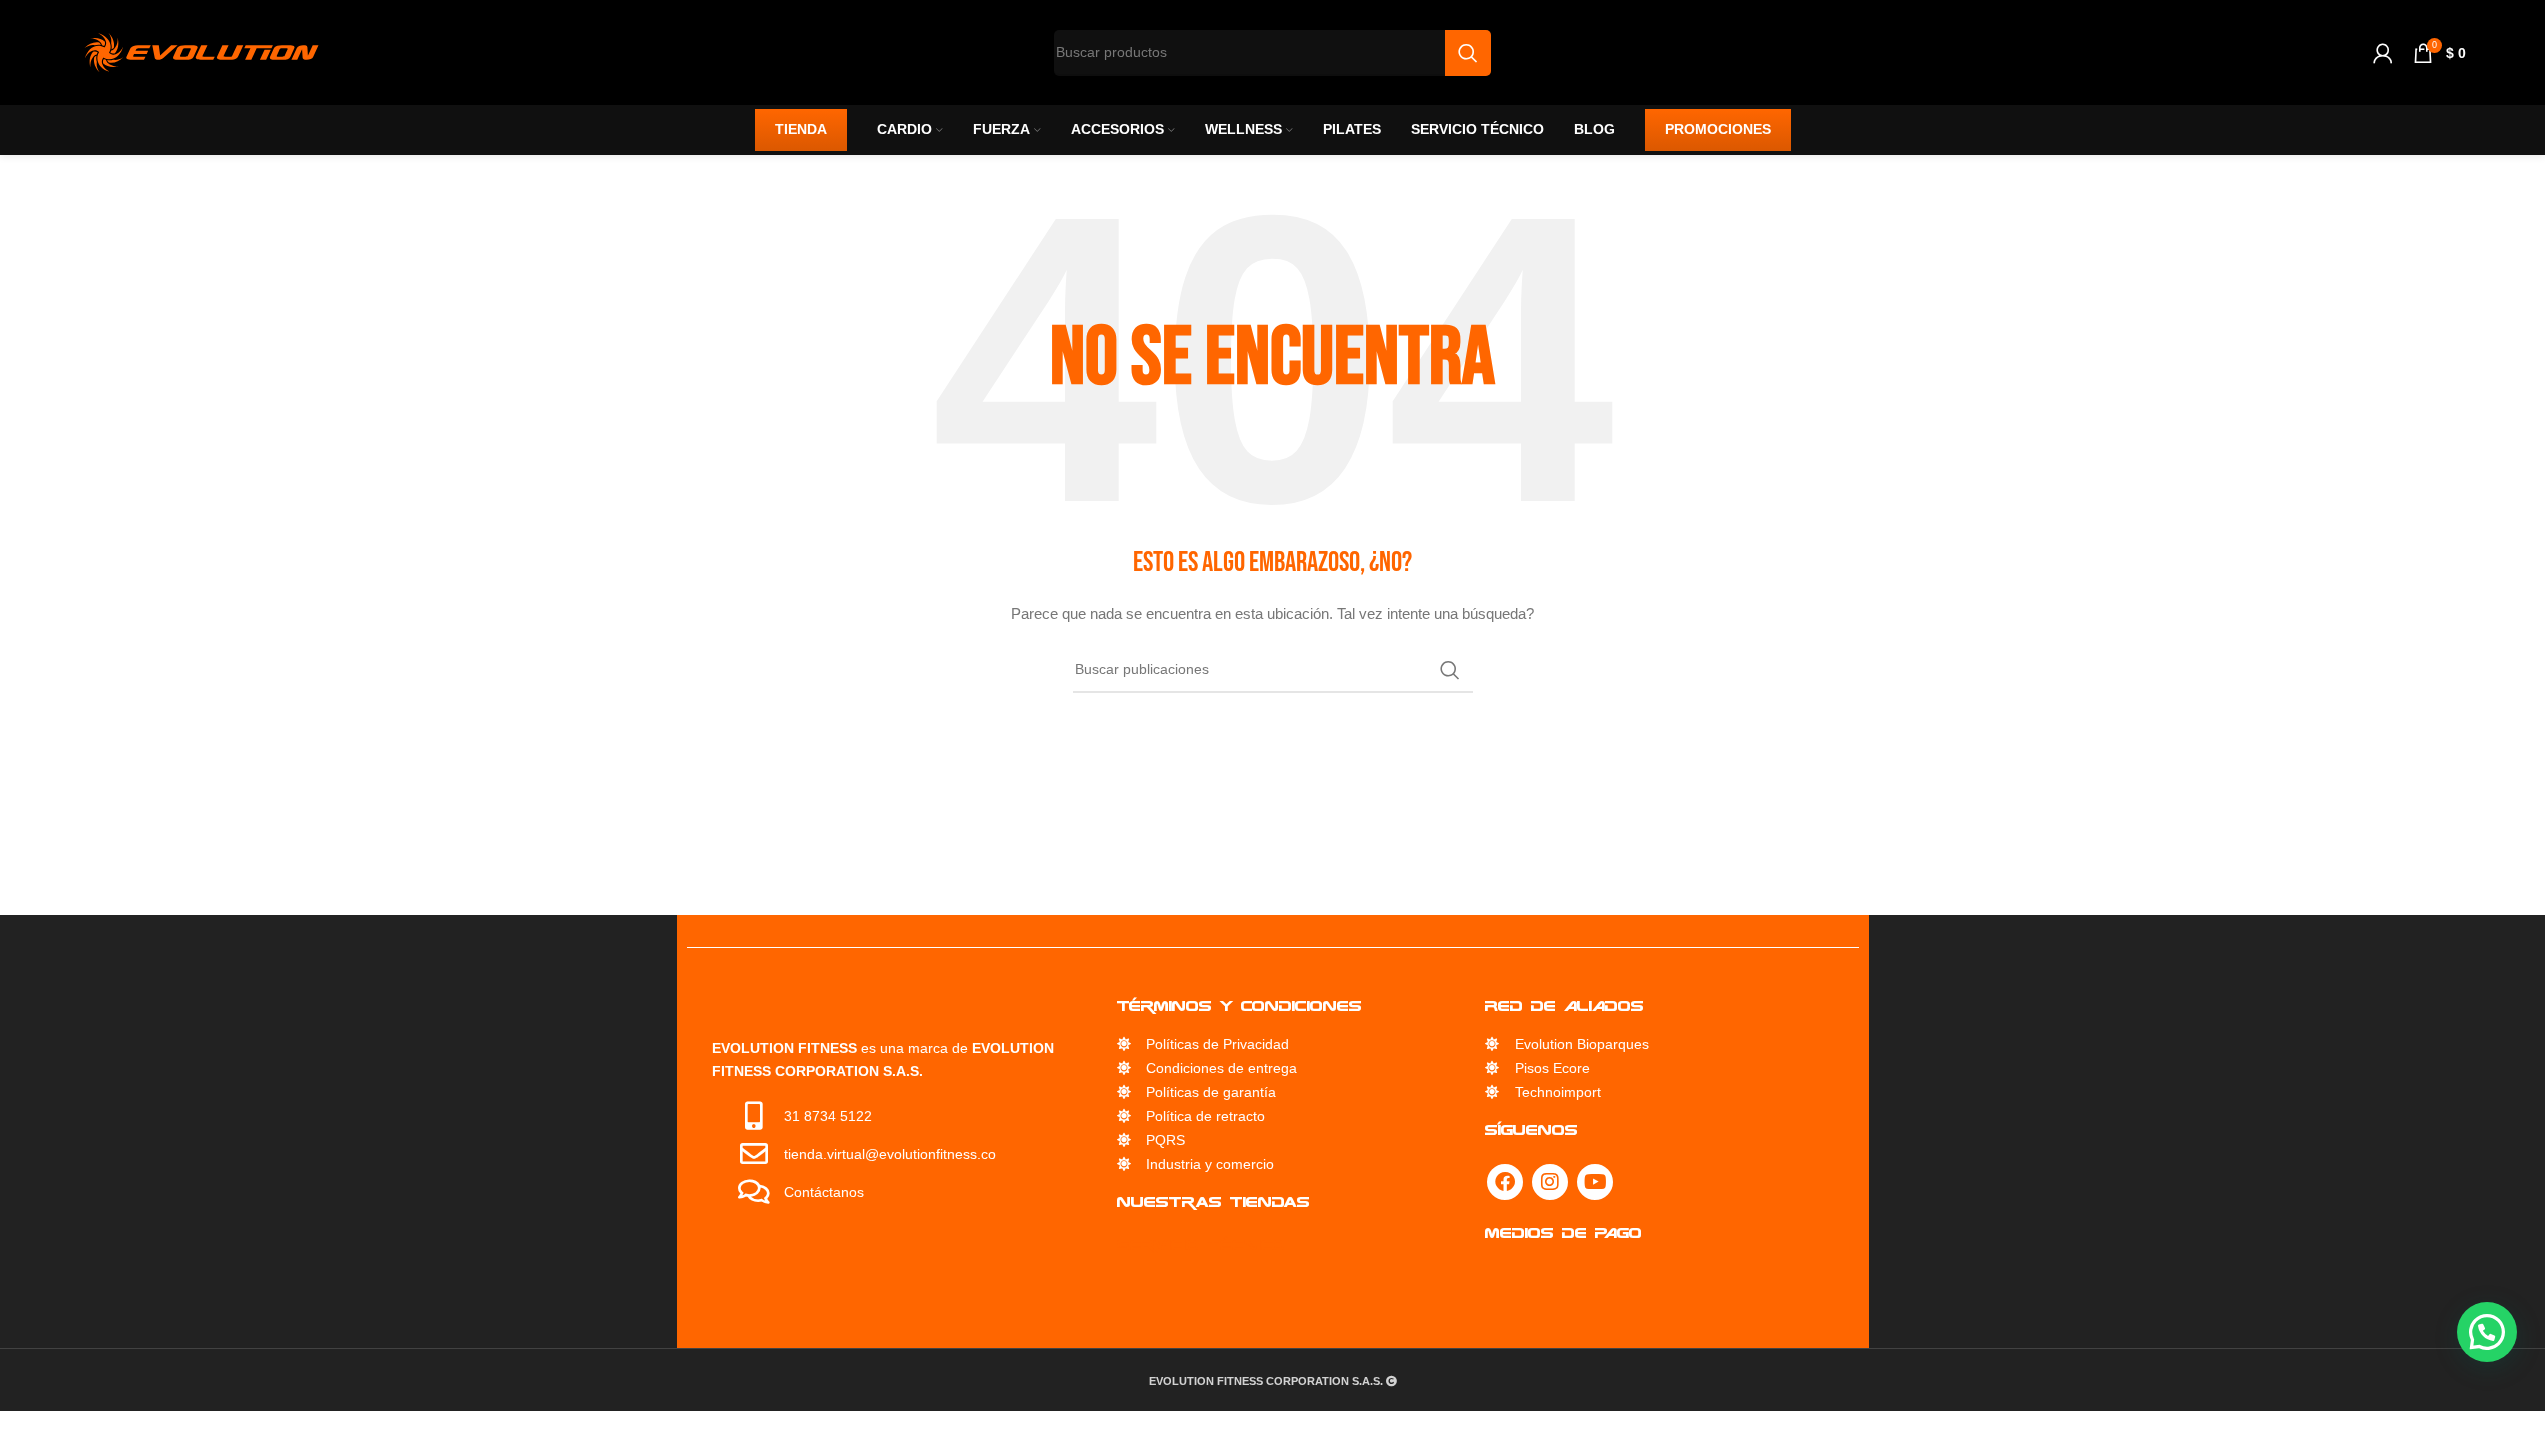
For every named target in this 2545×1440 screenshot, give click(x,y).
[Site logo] (201, 51)
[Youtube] (1595, 1182)
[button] (2487, 1332)
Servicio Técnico (1201, 1244)
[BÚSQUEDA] (1450, 670)
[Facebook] (1505, 1182)
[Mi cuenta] (2383, 53)
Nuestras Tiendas (1213, 1201)
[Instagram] (1550, 1182)
